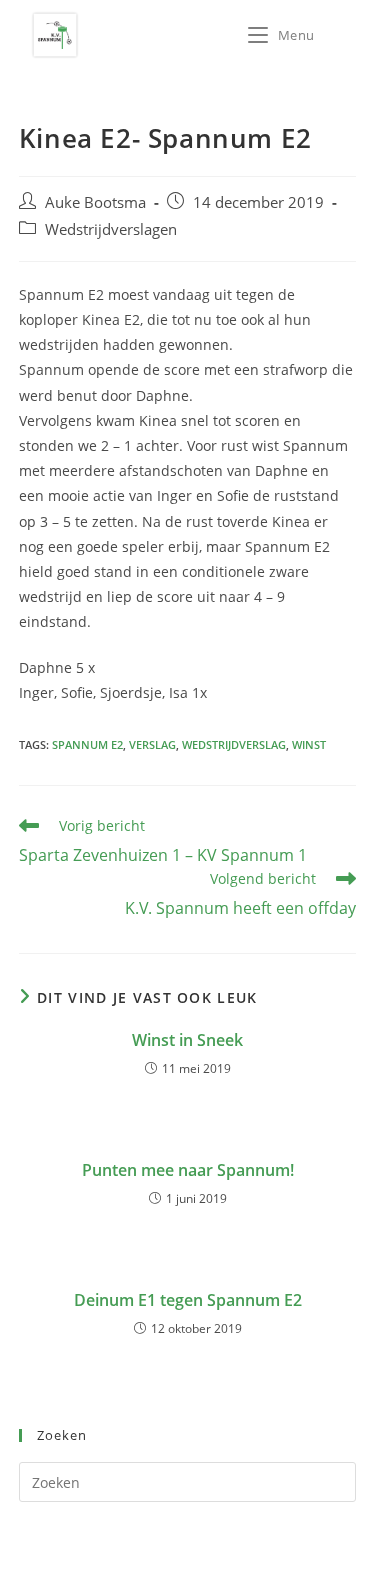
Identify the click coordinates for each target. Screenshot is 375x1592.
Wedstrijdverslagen (111, 229)
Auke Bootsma (95, 202)
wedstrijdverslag (234, 744)
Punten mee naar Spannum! (188, 1170)
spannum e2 (87, 744)
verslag (152, 744)
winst (309, 744)
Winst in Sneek (187, 1040)
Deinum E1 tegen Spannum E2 (188, 1300)
